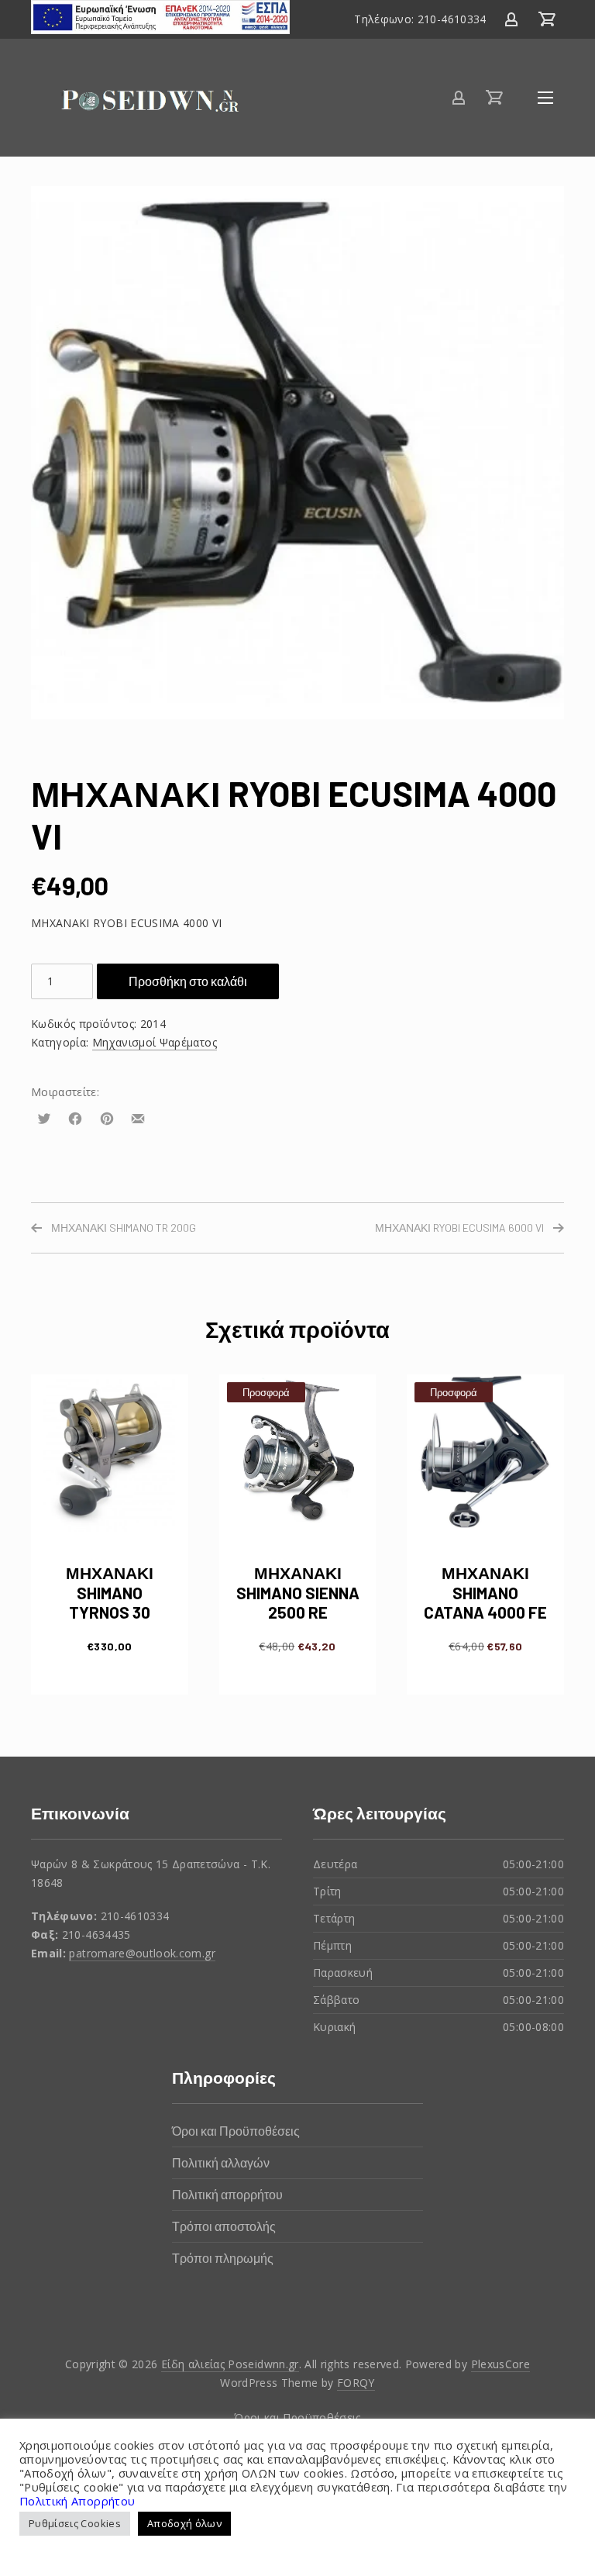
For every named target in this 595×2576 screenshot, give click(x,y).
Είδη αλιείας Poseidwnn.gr (230, 2364)
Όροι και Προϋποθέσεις (236, 2131)
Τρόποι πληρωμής (223, 2258)
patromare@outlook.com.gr (142, 1953)
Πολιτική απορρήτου (227, 2194)
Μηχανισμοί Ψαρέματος (155, 1042)
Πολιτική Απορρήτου (77, 2501)
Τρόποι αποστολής (224, 2226)
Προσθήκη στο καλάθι (188, 981)
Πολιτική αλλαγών (221, 2162)
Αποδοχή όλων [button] (184, 2523)
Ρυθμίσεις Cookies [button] (75, 2523)
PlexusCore (501, 2364)
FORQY (356, 2383)
